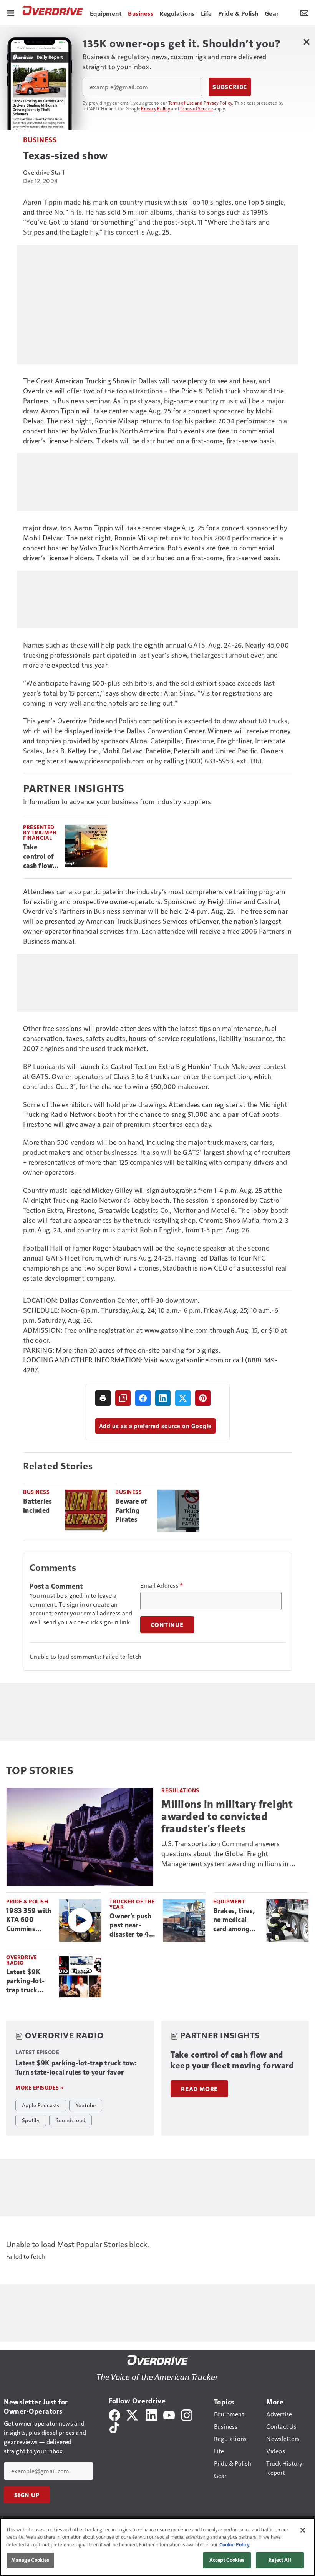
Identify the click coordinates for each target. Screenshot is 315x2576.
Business (40, 139)
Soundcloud (71, 2120)
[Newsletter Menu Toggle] (304, 12)
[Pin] (203, 1398)
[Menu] (11, 12)
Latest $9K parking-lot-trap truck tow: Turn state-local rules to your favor (26, 1982)
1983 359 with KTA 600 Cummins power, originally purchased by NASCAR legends (29, 1920)
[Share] (143, 1398)
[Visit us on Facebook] (114, 2414)
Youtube (86, 2105)
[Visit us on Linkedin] (151, 2414)
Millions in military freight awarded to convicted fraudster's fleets (227, 1816)
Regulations (180, 1790)
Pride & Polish (27, 1901)
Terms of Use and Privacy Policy (200, 103)
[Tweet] (183, 1398)
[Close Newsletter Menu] (306, 42)
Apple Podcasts (41, 2105)
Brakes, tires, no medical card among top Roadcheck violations (236, 1920)
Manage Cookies (30, 2560)
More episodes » (40, 2087)
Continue (167, 1625)
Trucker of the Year (132, 1904)
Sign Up (27, 2495)
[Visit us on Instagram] (187, 2414)
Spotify (31, 2120)
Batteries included (37, 1506)
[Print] (103, 1398)
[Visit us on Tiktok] (114, 2427)
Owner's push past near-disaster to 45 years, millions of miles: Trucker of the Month (132, 1926)
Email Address (162, 1585)
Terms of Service (196, 108)
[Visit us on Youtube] (169, 2414)
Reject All (280, 2560)
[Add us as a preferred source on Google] (123, 1398)
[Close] (303, 2530)
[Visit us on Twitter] (133, 2414)
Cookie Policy (235, 2544)
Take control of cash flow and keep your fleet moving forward (39, 857)
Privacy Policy (156, 108)
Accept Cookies (227, 2560)
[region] (157, 2547)
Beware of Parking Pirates (131, 1510)
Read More (199, 2089)
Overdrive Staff (44, 172)
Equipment (229, 1901)
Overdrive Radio (22, 1960)
